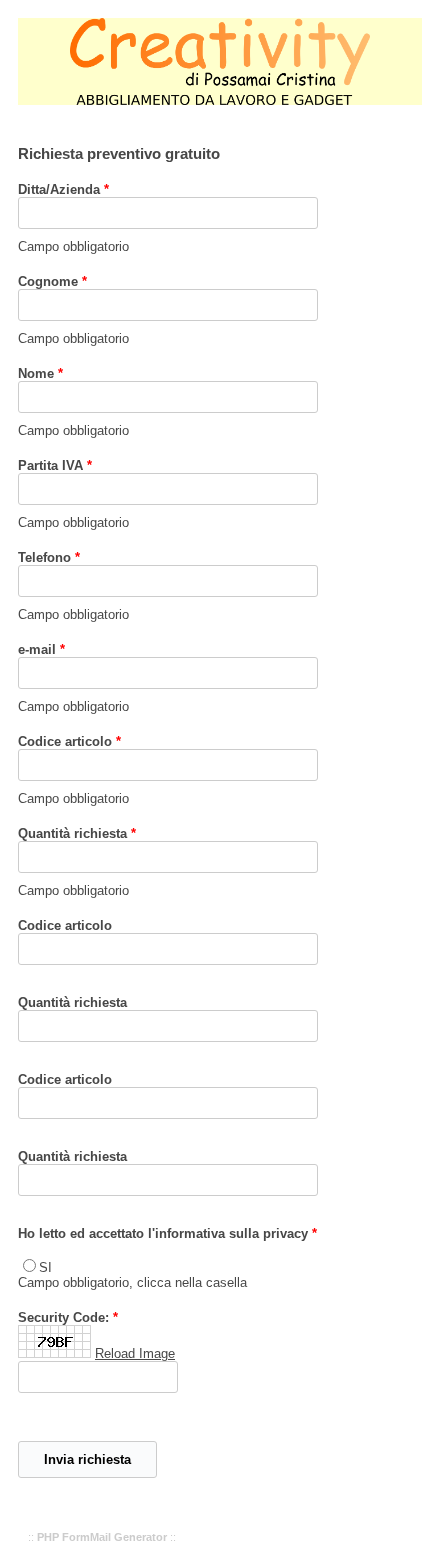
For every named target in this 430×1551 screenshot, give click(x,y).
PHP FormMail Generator (102, 1537)
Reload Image (135, 1353)
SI (45, 1267)
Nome (36, 373)
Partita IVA (50, 465)
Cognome (48, 281)
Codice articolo (65, 741)
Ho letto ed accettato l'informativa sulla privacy (163, 1233)
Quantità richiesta (72, 833)
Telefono (44, 557)
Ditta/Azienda (59, 189)
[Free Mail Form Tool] (54, 1353)
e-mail (37, 649)
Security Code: (63, 1317)
